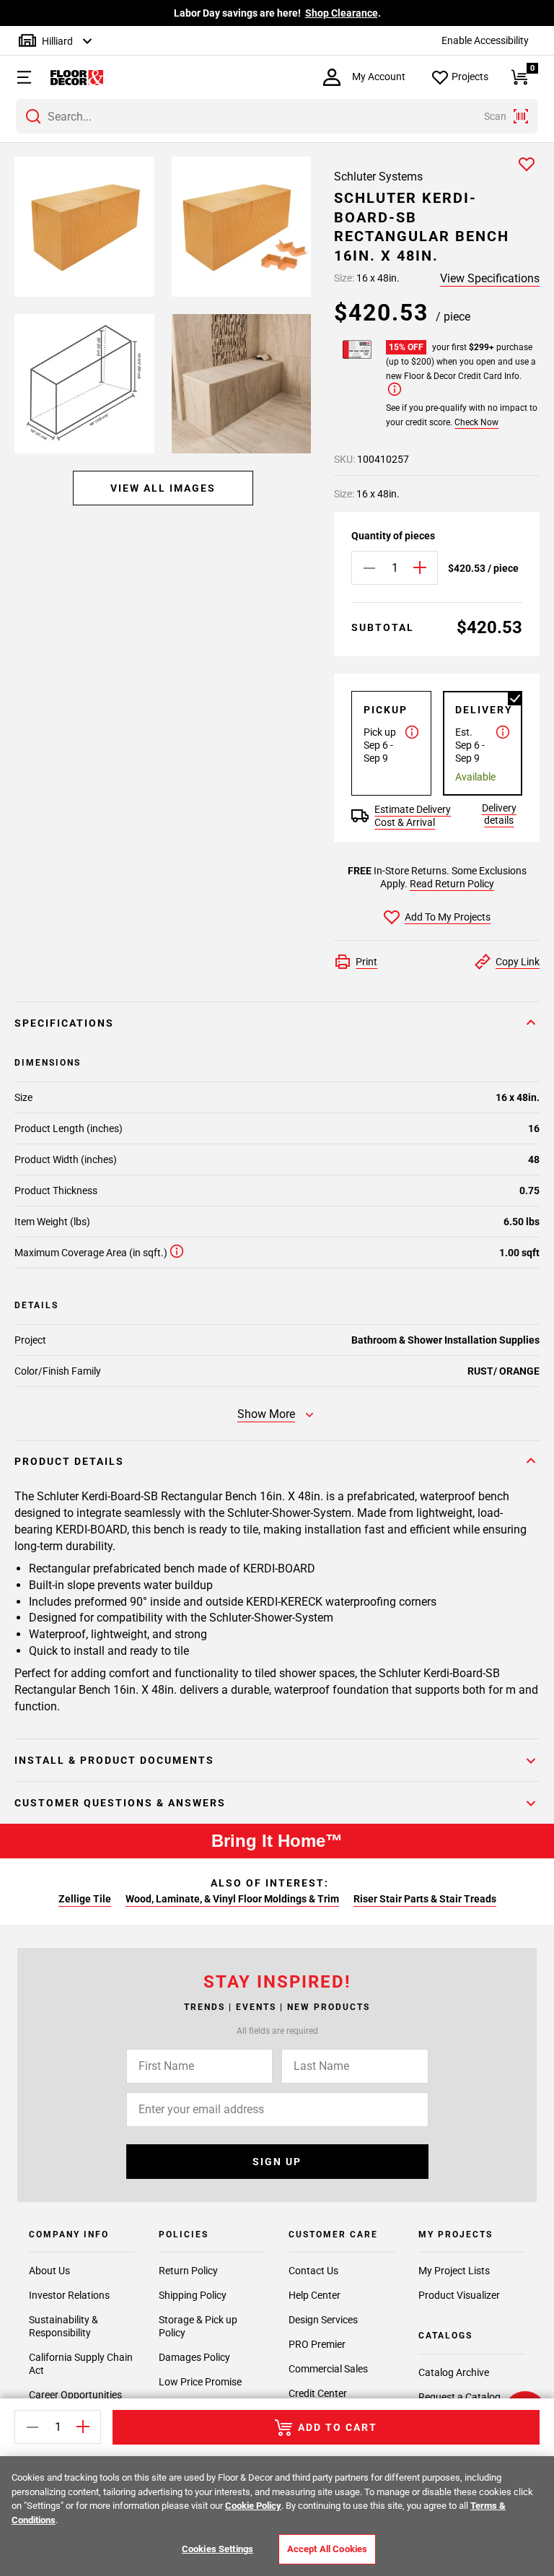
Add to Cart (338, 2427)
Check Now (476, 422)
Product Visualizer (459, 2295)
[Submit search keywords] (33, 116)
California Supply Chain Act (81, 2364)
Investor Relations (69, 2295)
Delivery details (499, 814)
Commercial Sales (328, 2369)
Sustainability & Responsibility (63, 2326)
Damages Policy (194, 2357)
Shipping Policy (193, 2295)
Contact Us (313, 2271)
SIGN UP (277, 2162)
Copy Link (518, 962)
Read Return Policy (452, 884)
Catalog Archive (454, 2372)
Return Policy (188, 2271)
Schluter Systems (378, 177)
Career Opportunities (75, 2395)
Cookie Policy (253, 2506)
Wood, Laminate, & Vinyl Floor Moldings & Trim (232, 1899)
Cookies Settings (217, 2549)
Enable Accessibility (485, 40)
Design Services (323, 2320)
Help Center (315, 2295)
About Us (49, 2271)
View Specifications (490, 278)
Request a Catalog (460, 2397)
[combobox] (277, 116)
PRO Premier (317, 2344)
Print (366, 962)
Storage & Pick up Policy (198, 2326)
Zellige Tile (85, 1899)
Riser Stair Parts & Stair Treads (425, 1899)
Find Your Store (420, 13)
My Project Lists (454, 2271)
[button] (17, 77)
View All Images (163, 488)
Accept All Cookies (327, 2549)
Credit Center (318, 2393)
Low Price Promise (200, 2382)
